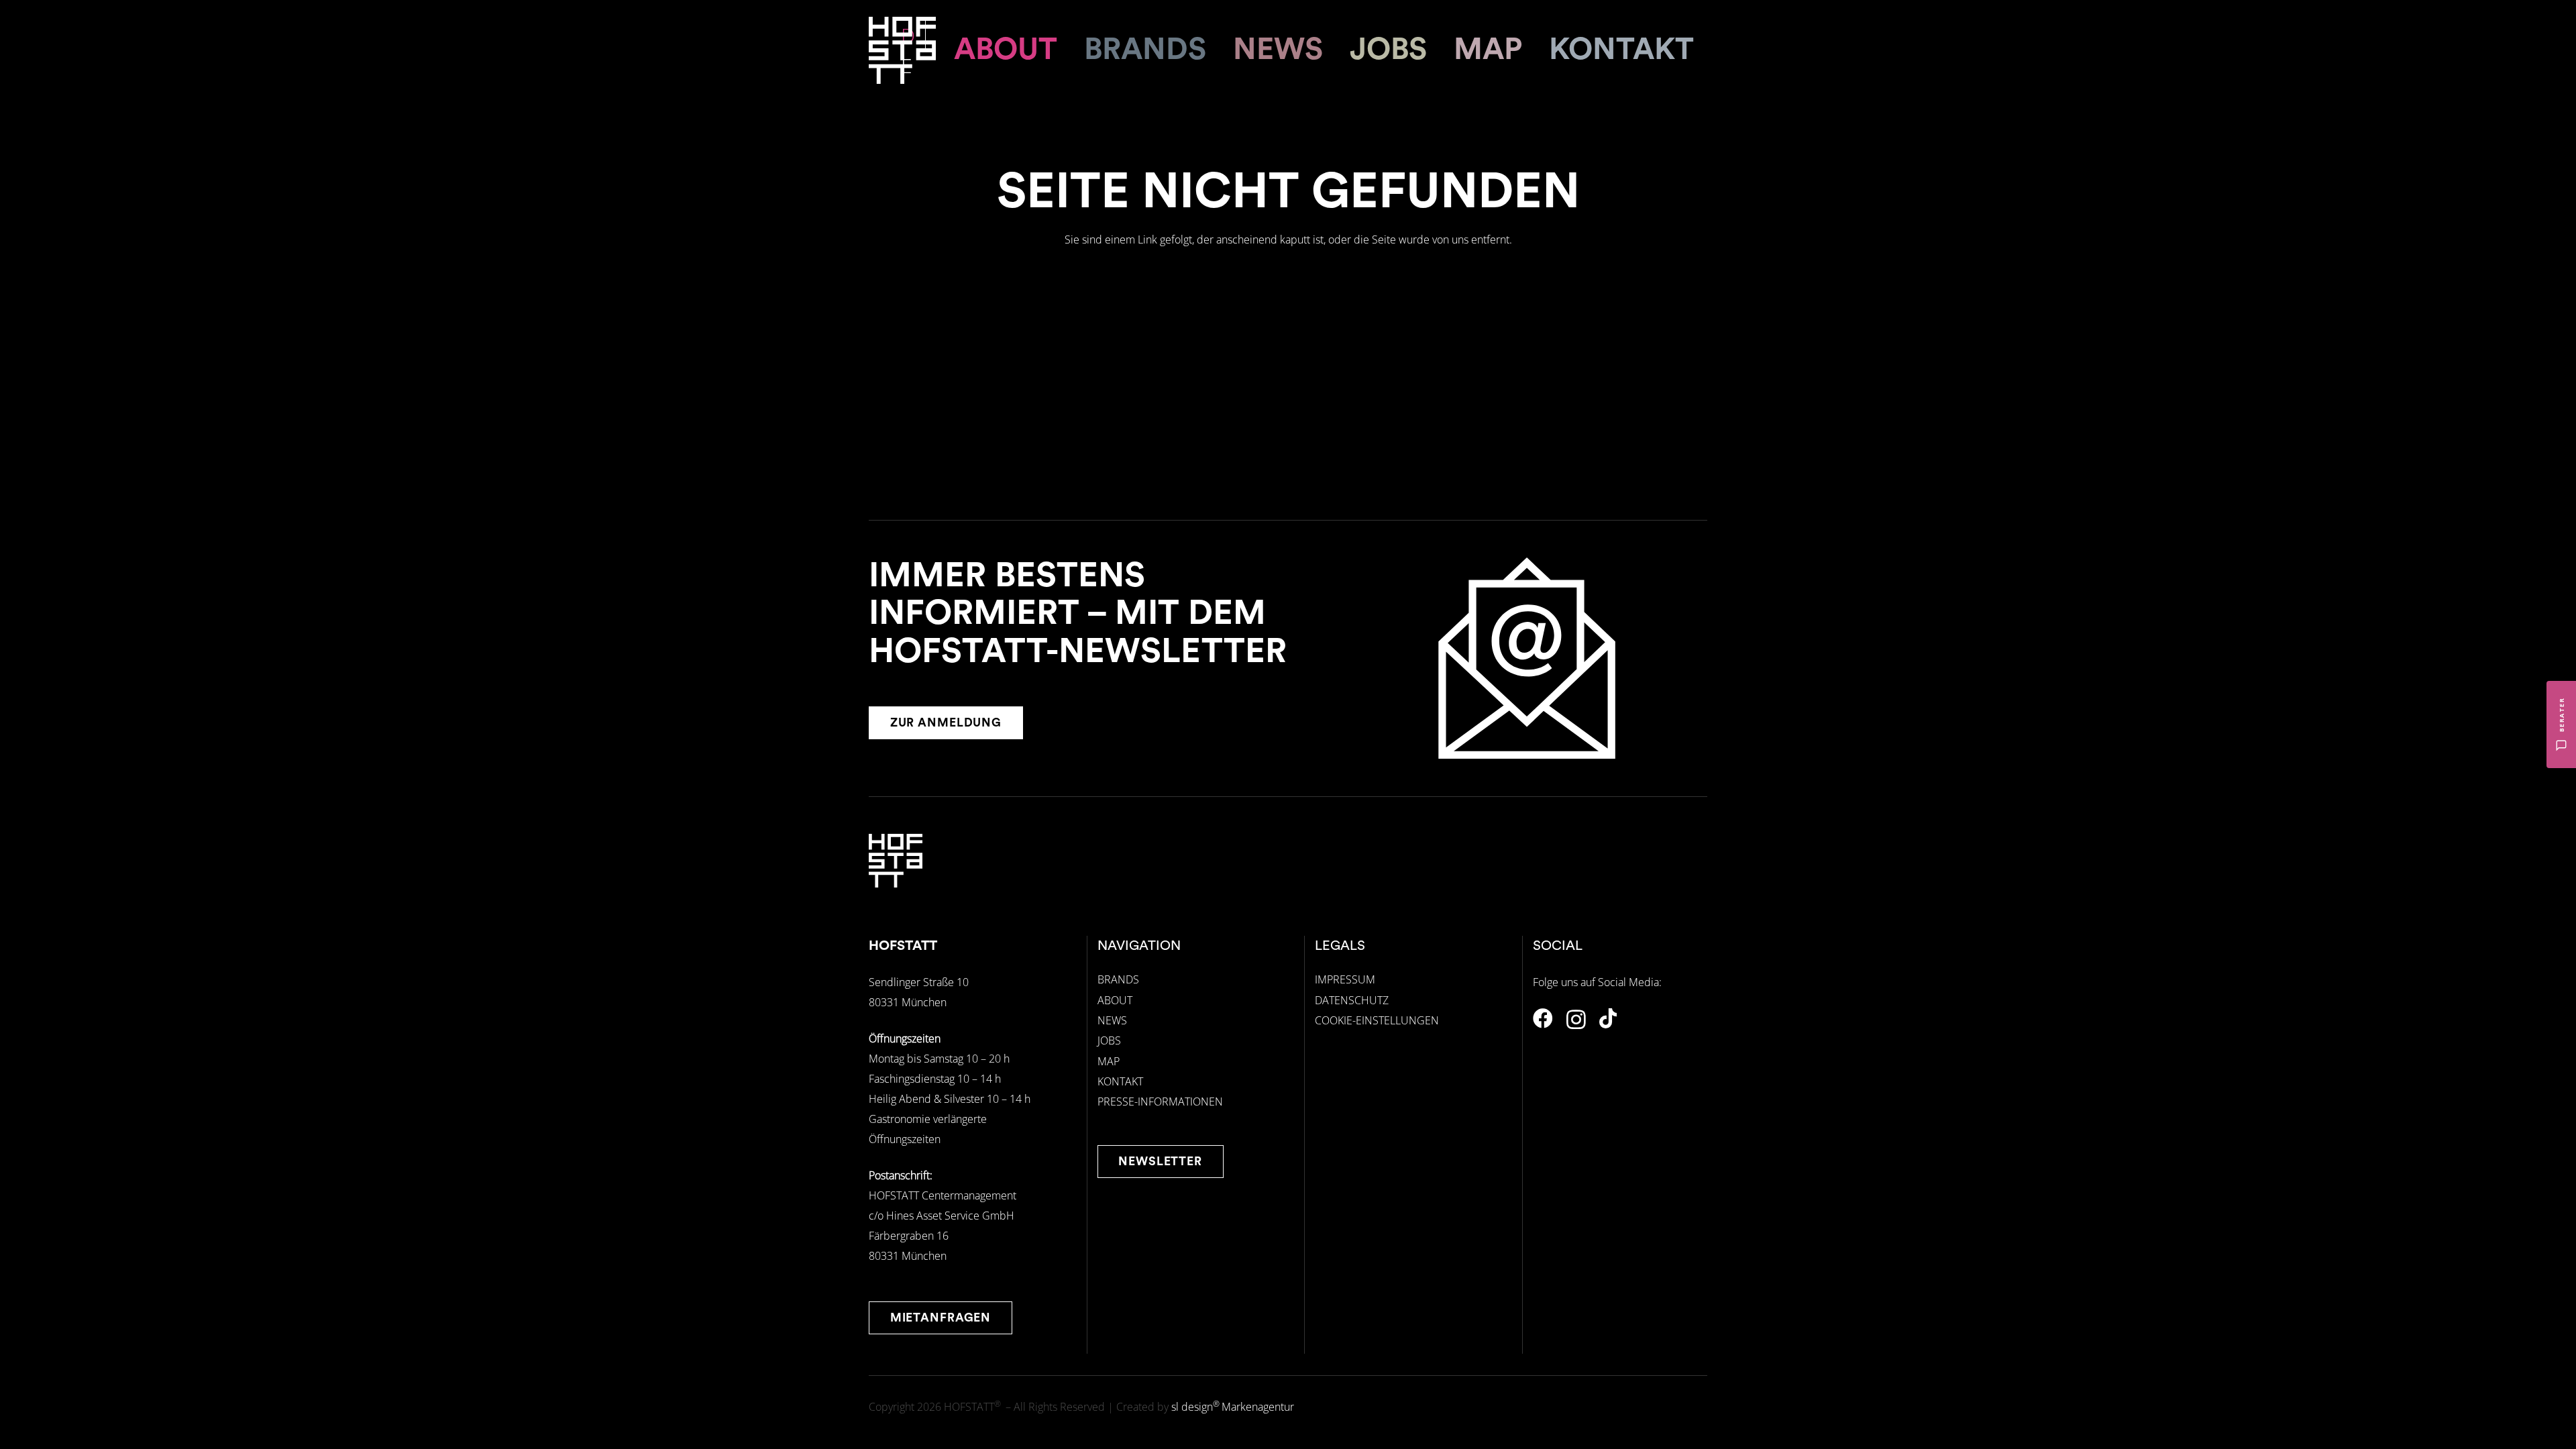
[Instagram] (1576, 1019)
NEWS (1112, 1020)
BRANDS (1118, 979)
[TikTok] (1608, 1018)
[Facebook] (1543, 1018)
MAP (1109, 1061)
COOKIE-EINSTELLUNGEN (1377, 1020)
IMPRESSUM (1345, 979)
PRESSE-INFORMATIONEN (1160, 1102)
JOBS (1109, 1040)
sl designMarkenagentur (1233, 1407)
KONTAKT (1120, 1081)
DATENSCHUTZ (1352, 1000)
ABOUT (1115, 1000)
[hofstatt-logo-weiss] (902, 50)
